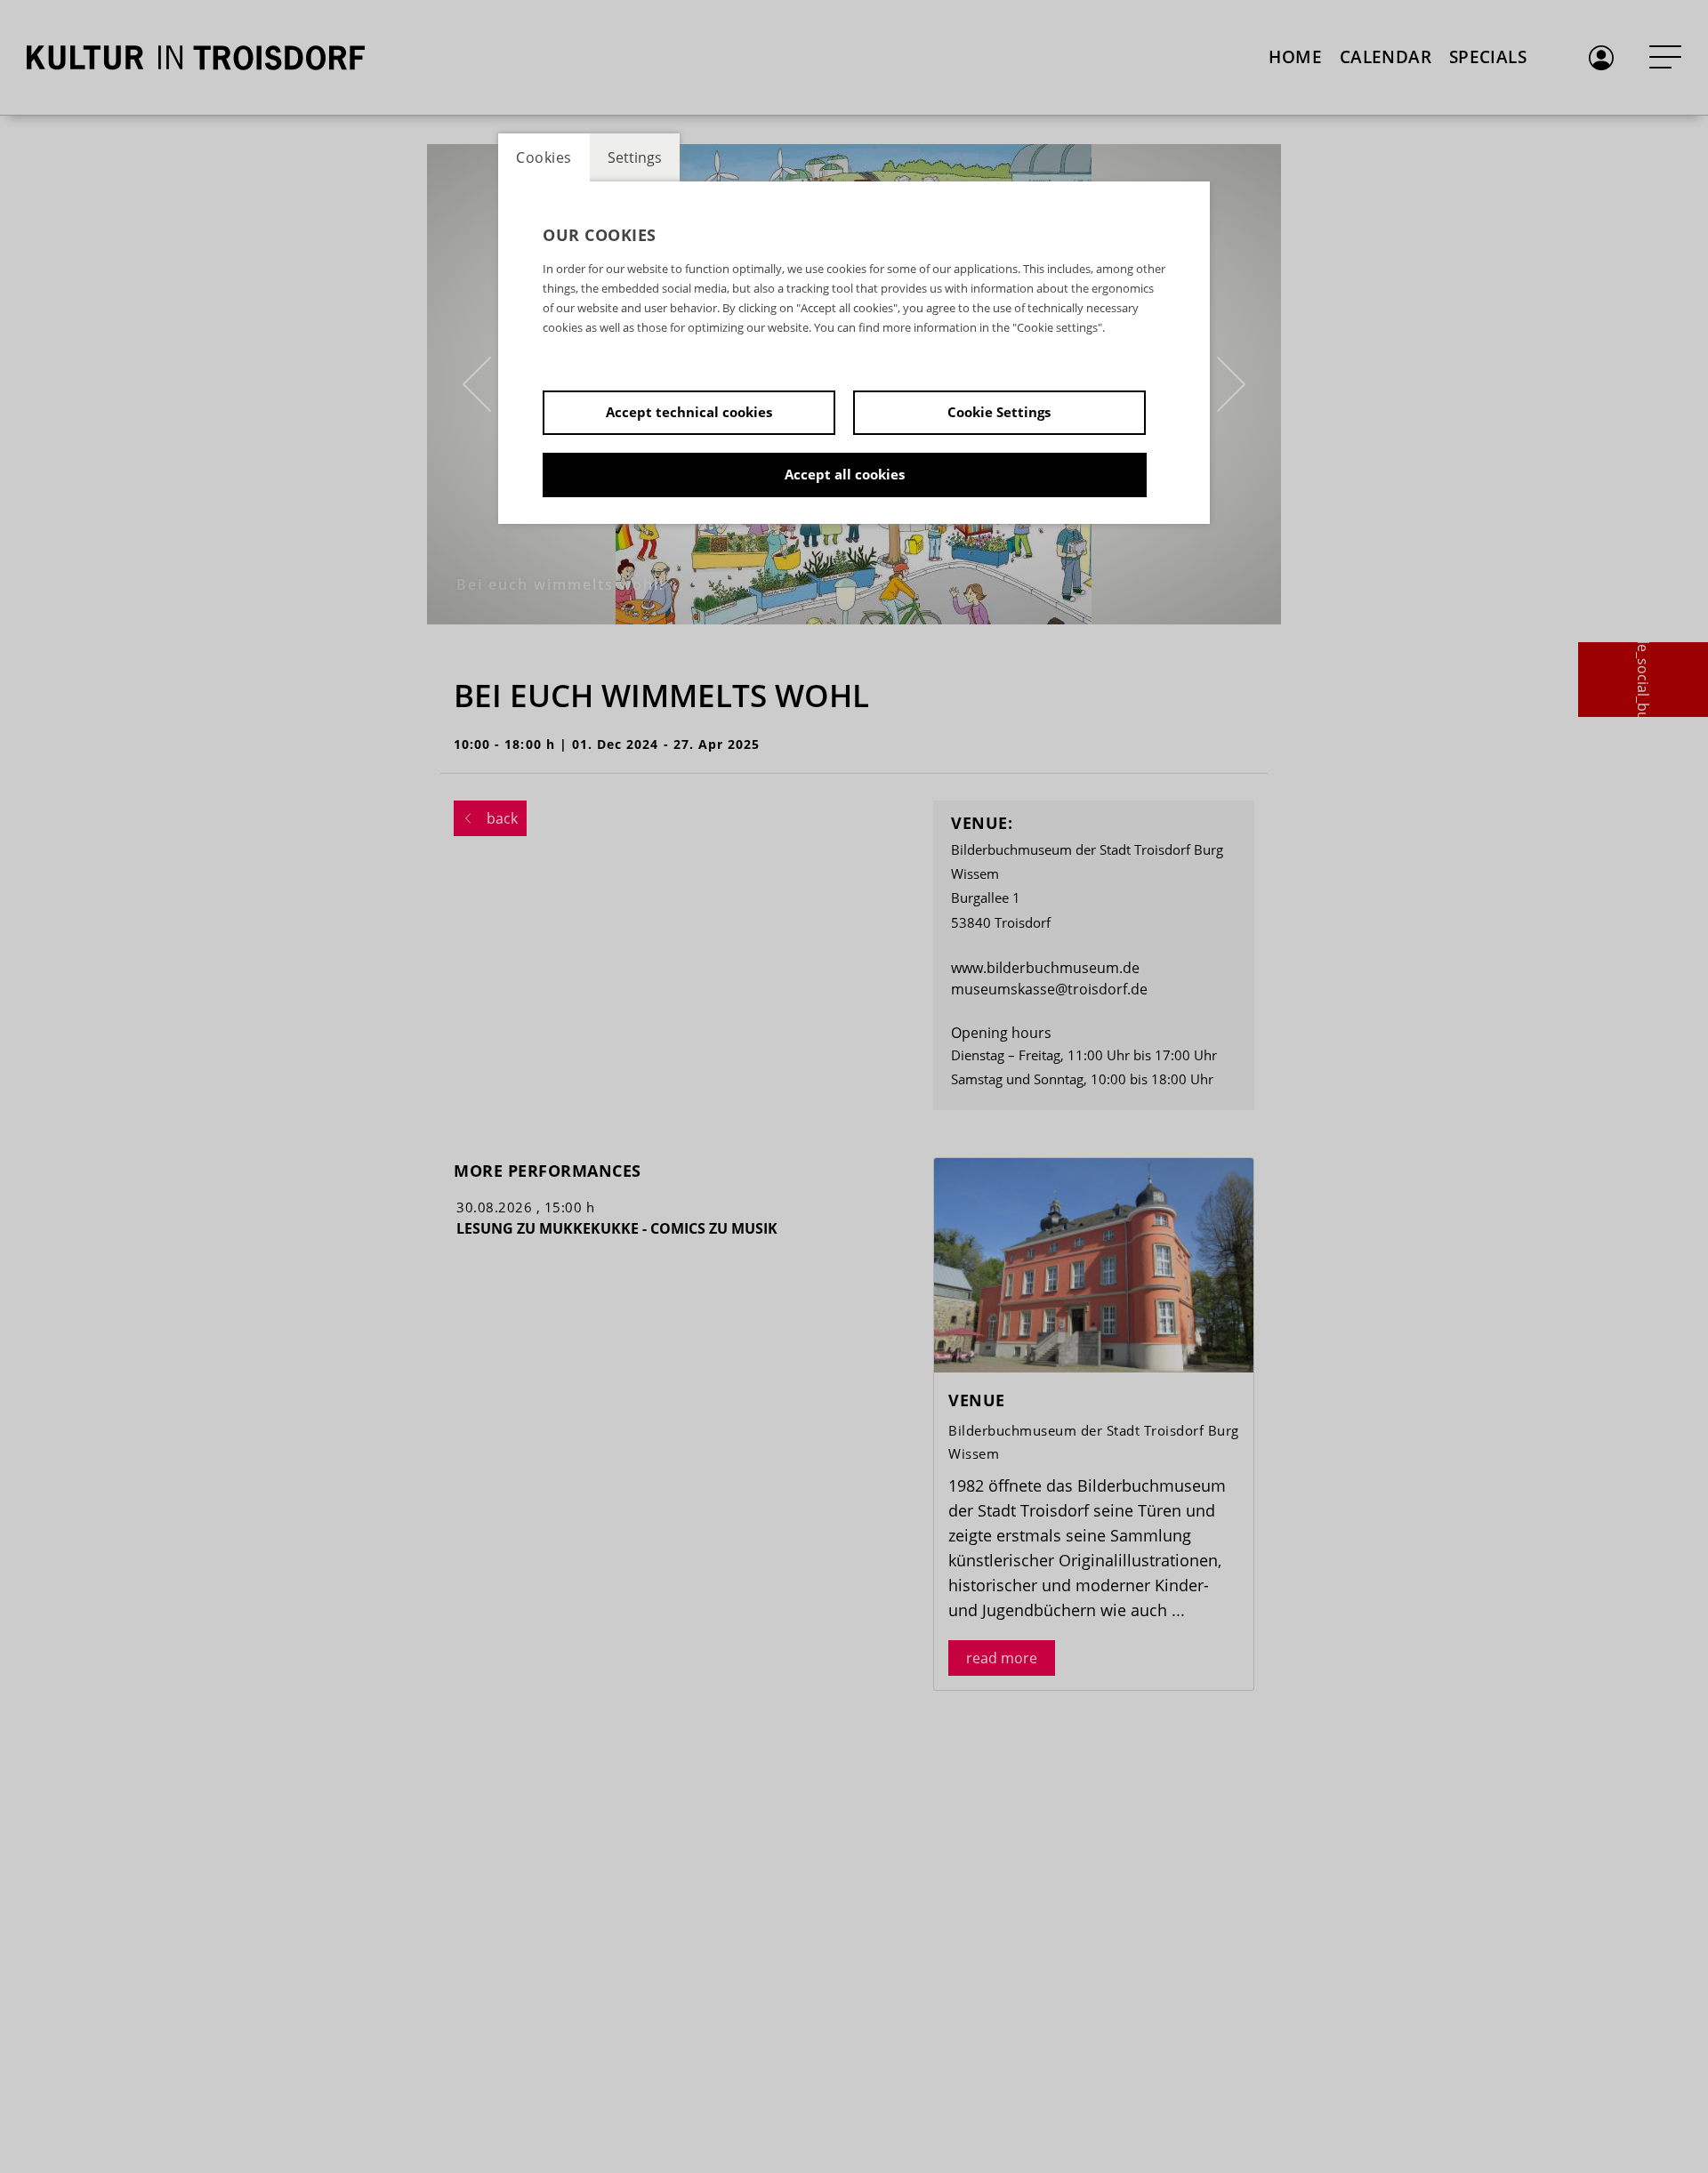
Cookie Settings (999, 412)
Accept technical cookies (689, 412)
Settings (635, 157)
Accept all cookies (845, 474)
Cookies (544, 157)
